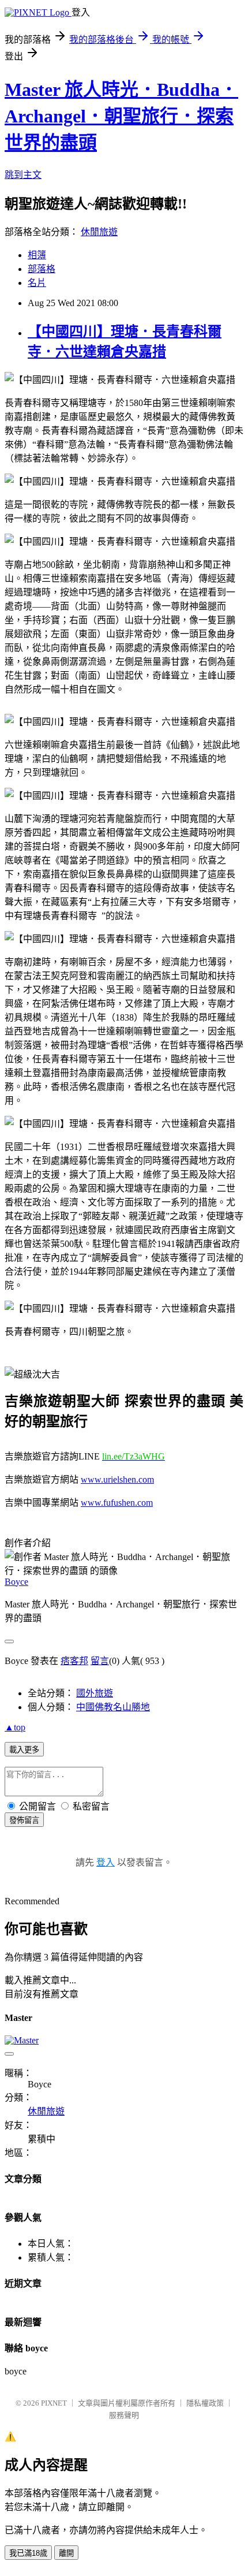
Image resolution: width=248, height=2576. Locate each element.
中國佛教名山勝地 (113, 1707)
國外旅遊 (95, 1693)
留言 (100, 1661)
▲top (15, 1727)
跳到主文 (23, 175)
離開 (66, 2553)
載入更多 (24, 1750)
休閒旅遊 (99, 232)
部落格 (42, 269)
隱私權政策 (205, 2403)
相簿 (37, 255)
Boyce (16, 1582)
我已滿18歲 (28, 2553)
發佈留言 (24, 1820)
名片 (37, 283)
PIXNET (54, 2403)
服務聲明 (124, 2415)
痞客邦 (74, 1661)
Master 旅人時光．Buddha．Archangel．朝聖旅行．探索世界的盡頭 (121, 116)
